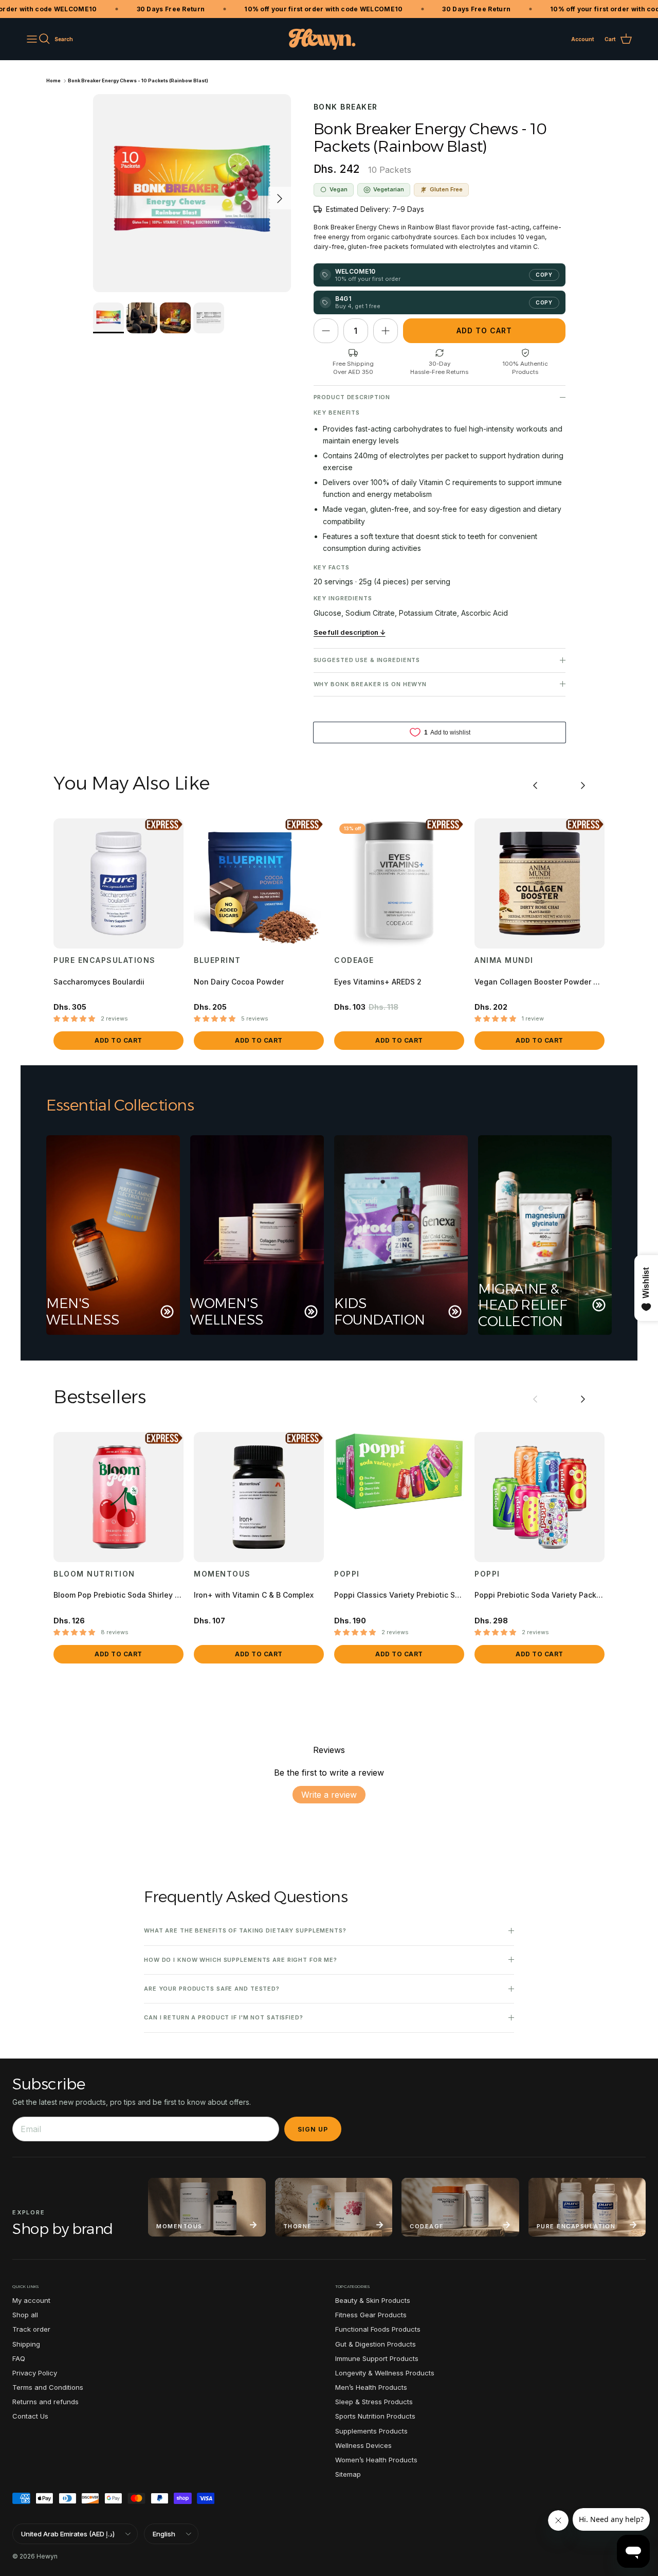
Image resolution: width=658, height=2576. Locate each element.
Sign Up (313, 2129)
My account (31, 2300)
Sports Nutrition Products (375, 2416)
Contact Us (30, 2416)
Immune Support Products (377, 2358)
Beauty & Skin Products (373, 2300)
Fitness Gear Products (371, 2315)
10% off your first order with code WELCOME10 (299, 9)
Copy (544, 275)
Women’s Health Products (376, 2460)
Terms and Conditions (48, 2387)
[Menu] (32, 39)
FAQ (19, 2358)
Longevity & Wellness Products (385, 2373)
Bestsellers (100, 1397)
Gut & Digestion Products (376, 2344)
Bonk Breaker (346, 107)
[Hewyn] (322, 39)
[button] (74, 1019)
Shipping (26, 2344)
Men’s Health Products (371, 2387)
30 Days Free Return (146, 9)
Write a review (329, 1795)
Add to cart (484, 330)
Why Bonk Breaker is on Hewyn (370, 684)
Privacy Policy (35, 2373)
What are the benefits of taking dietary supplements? (245, 1930)
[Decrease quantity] (326, 331)
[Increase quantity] (386, 331)
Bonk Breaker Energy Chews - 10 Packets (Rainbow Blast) (138, 80)
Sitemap (348, 2474)
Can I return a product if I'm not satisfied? (224, 2017)
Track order (31, 2329)
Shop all (25, 2315)
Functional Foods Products (378, 2329)
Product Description (352, 397)
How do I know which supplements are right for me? (241, 1960)
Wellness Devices (363, 2445)
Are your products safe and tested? (212, 1989)
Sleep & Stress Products (374, 2402)
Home (53, 80)
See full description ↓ (350, 632)
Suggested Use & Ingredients (367, 660)
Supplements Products (371, 2431)
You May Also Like (131, 783)
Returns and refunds (45, 2402)
